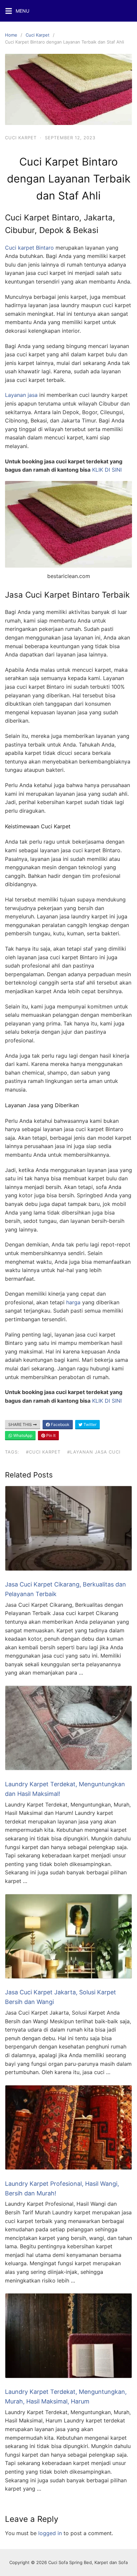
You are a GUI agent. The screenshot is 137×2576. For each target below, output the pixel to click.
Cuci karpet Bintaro (29, 248)
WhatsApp (22, 1435)
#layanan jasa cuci (94, 1452)
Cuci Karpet (38, 35)
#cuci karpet (43, 1452)
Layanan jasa (21, 395)
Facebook (60, 1424)
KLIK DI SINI (107, 470)
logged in (50, 2533)
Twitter (89, 1424)
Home (11, 35)
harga (73, 1302)
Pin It (50, 1435)
